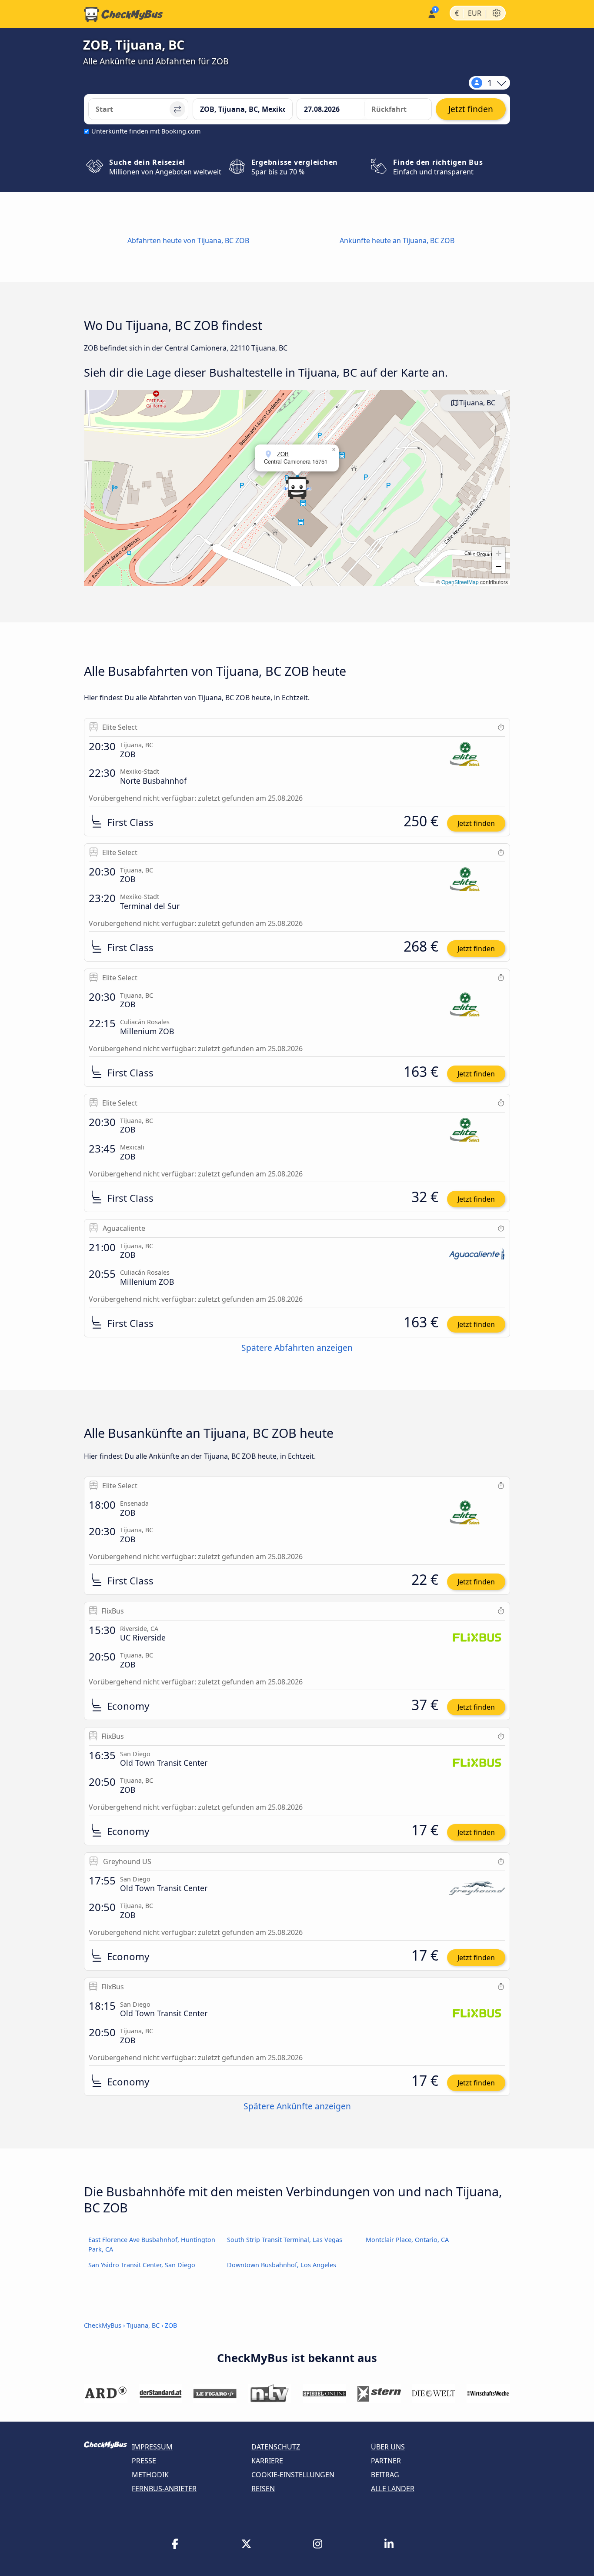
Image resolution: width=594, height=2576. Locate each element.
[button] (297, 488)
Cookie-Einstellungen (293, 2475)
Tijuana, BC (477, 403)
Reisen (263, 2489)
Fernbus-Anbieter (164, 2489)
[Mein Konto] (431, 13)
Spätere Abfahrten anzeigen (297, 1348)
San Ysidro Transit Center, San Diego (142, 2265)
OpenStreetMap (460, 582)
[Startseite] (123, 14)
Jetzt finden (476, 823)
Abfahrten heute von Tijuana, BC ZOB (188, 241)
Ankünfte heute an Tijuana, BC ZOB (397, 241)
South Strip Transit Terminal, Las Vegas (285, 2240)
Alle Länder (393, 2489)
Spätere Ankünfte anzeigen (297, 2106)
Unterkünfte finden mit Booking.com (146, 131)
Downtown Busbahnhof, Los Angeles (282, 2265)
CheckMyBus (103, 2325)
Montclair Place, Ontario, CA (407, 2240)
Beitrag (385, 2475)
